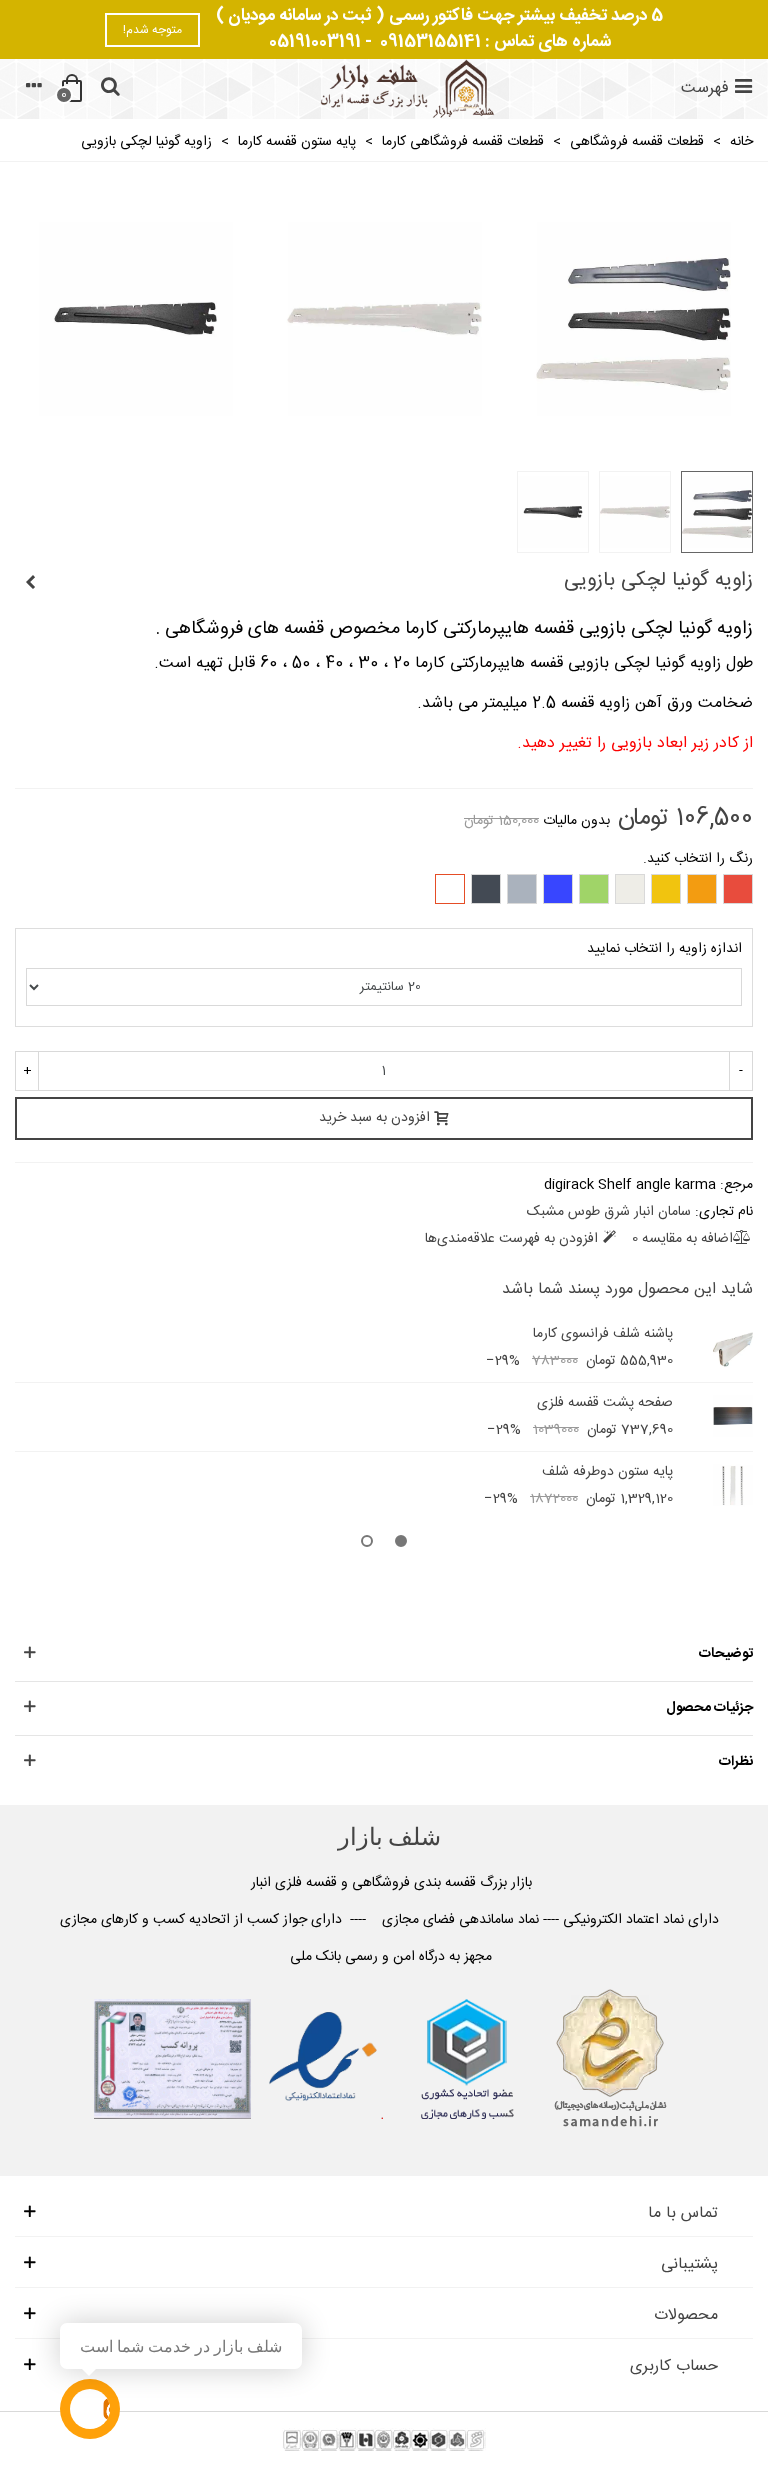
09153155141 (430, 42)
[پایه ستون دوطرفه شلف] (733, 1485)
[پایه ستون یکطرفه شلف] (30, 584)
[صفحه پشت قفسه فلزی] (733, 1416)
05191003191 (315, 42)
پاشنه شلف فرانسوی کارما (603, 1334)
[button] (401, 1544)
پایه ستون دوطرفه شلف (607, 1472)
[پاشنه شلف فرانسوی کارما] (733, 1347)
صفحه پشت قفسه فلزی (605, 1403)
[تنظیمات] (34, 89)
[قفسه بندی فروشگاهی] (405, 89)
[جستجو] (110, 89)
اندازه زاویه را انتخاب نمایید (664, 949)
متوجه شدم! (152, 30)
